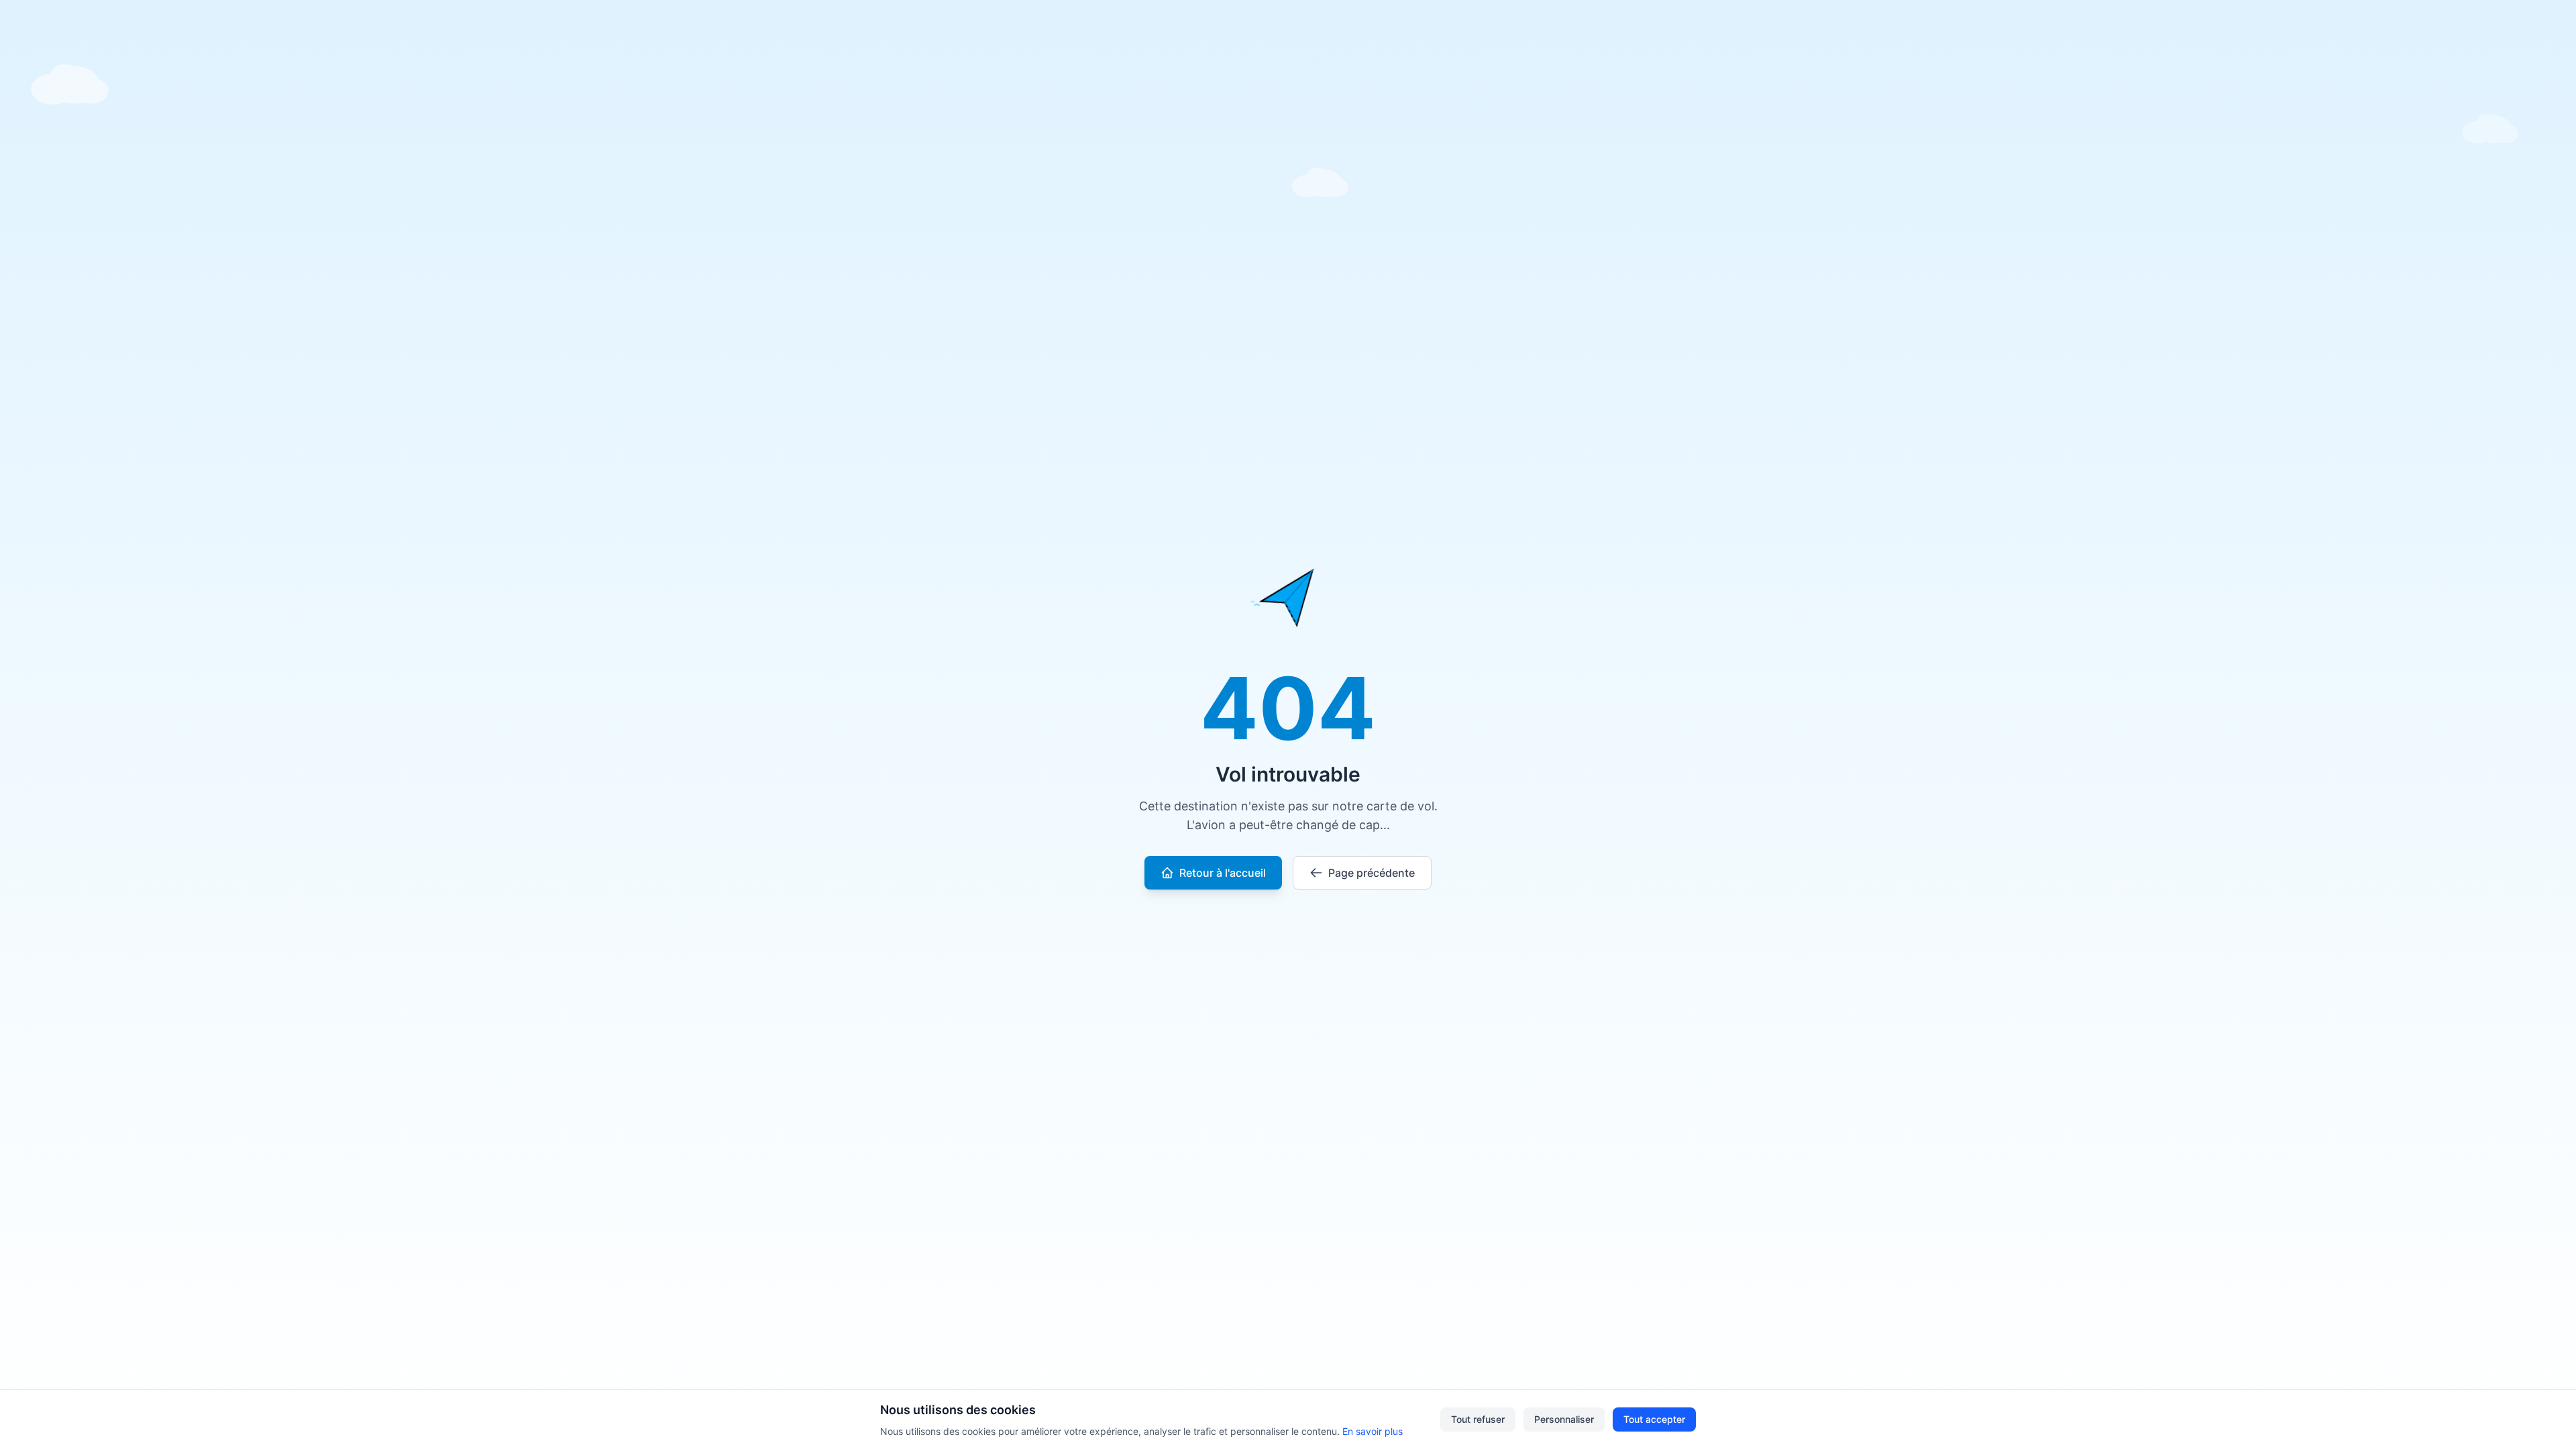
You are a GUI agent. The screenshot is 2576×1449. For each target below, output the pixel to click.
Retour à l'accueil (1223, 873)
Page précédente (1372, 873)
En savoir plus (1373, 1431)
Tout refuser (1478, 1419)
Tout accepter (1654, 1419)
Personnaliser (1564, 1419)
